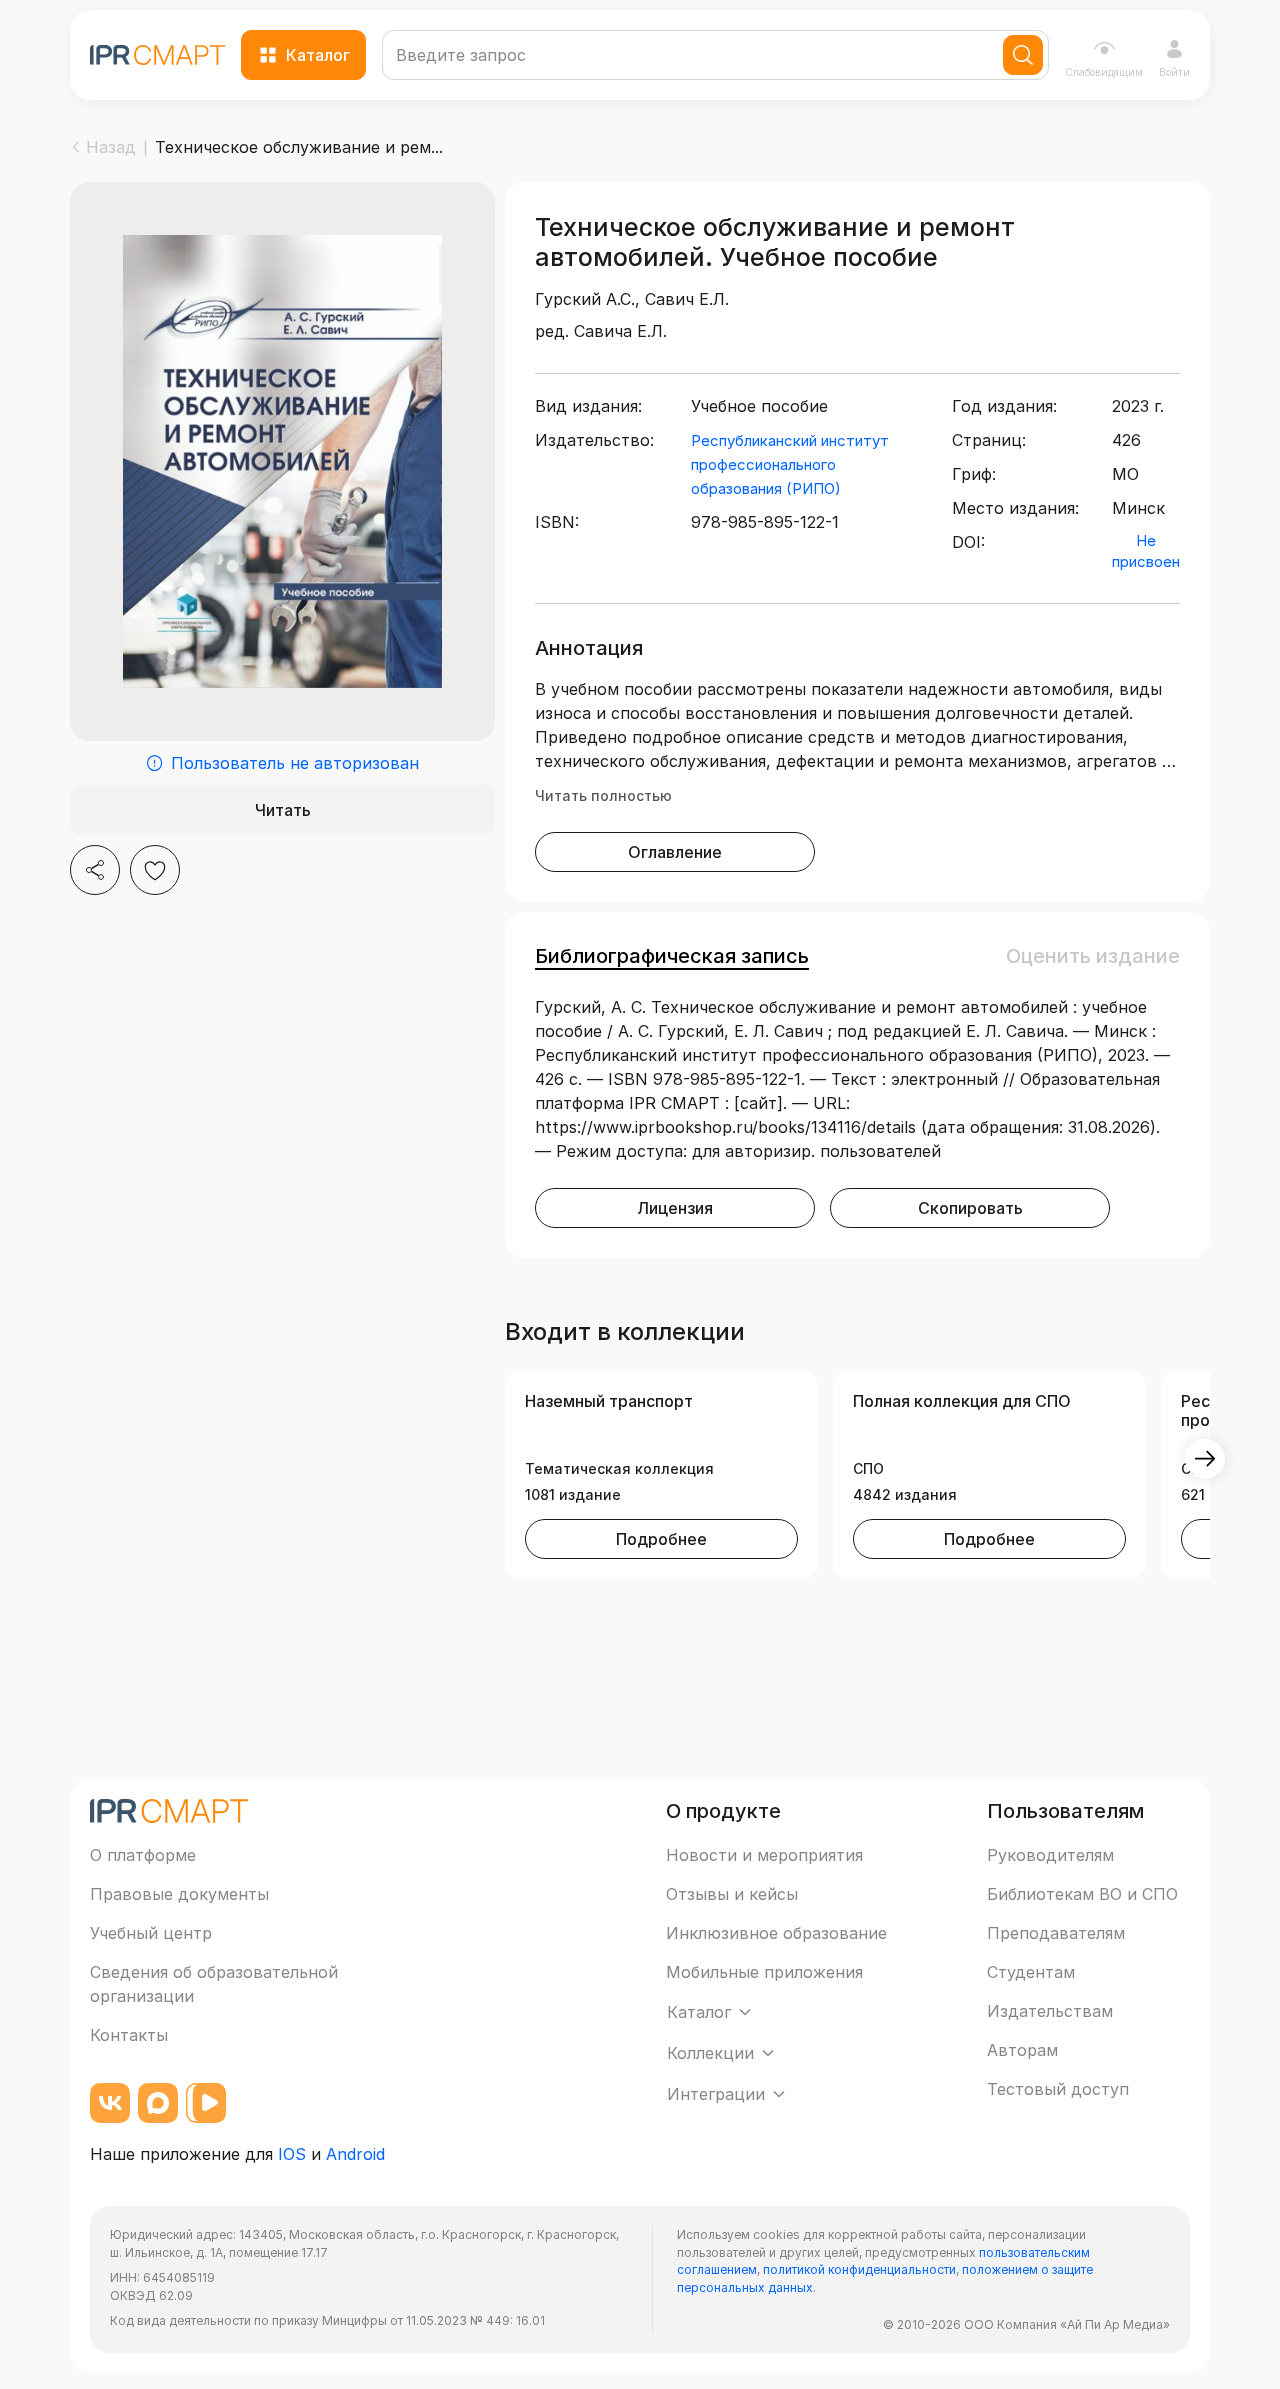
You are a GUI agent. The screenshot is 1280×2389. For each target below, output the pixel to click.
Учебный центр (151, 1933)
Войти (1174, 72)
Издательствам (1050, 2011)
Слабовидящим (1104, 72)
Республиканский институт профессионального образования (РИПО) (790, 464)
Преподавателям (1056, 1933)
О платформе (143, 1855)
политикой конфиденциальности (859, 2269)
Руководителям (1050, 1855)
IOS (292, 2154)
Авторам (1022, 2050)
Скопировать (970, 1208)
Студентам (1031, 1972)
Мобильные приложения (764, 1972)
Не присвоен (1146, 551)
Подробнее (661, 1539)
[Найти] (1023, 55)
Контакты (129, 2035)
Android (355, 2154)
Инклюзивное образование (776, 1933)
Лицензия (675, 1208)
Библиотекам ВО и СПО (1082, 1894)
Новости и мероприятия (764, 1855)
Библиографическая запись (672, 956)
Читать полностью (603, 795)
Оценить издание (1093, 956)
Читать (283, 810)
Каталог (318, 55)
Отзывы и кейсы (732, 1894)
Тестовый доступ (1058, 2089)
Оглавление (675, 852)
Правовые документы (179, 1894)
